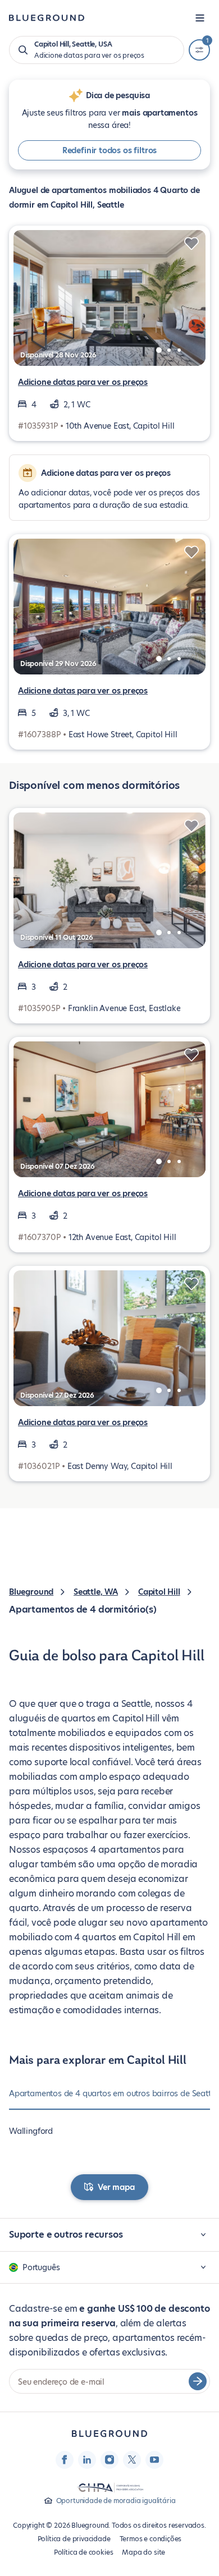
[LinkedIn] (87, 2460)
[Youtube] (154, 2460)
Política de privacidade (74, 2539)
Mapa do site (143, 2552)
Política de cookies (84, 2552)
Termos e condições (151, 2539)
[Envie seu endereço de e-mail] (198, 2381)
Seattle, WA (96, 1592)
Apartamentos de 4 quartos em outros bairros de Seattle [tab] (113, 2093)
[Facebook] (65, 2460)
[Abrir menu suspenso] (200, 18)
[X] (132, 2460)
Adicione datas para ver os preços (83, 382)
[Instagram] (109, 2460)
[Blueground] (109, 2434)
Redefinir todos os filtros (109, 150)
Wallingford (31, 2131)
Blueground (31, 1592)
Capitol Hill (159, 1592)
